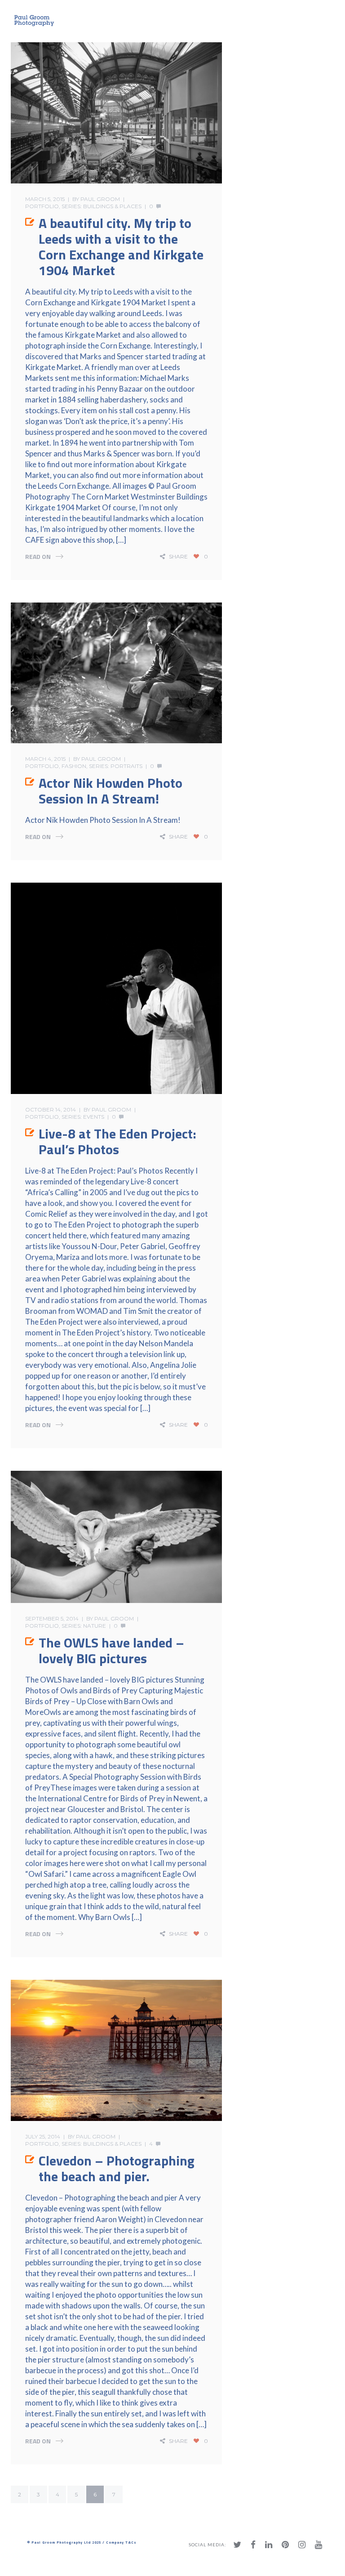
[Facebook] (253, 2545)
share (178, 556)
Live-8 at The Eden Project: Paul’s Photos (117, 1141)
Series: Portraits (116, 766)
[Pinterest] (285, 2545)
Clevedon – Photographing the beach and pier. (117, 2168)
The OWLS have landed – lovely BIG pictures (111, 1650)
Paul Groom (100, 199)
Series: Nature (84, 1626)
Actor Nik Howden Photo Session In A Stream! (111, 791)
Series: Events (83, 1117)
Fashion (74, 766)
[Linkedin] (269, 2545)
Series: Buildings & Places (102, 206)
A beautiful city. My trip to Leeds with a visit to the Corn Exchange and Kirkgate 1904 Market (121, 247)
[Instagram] (302, 2545)
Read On (38, 556)
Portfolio (42, 206)
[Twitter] (237, 2545)
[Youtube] (318, 2545)
